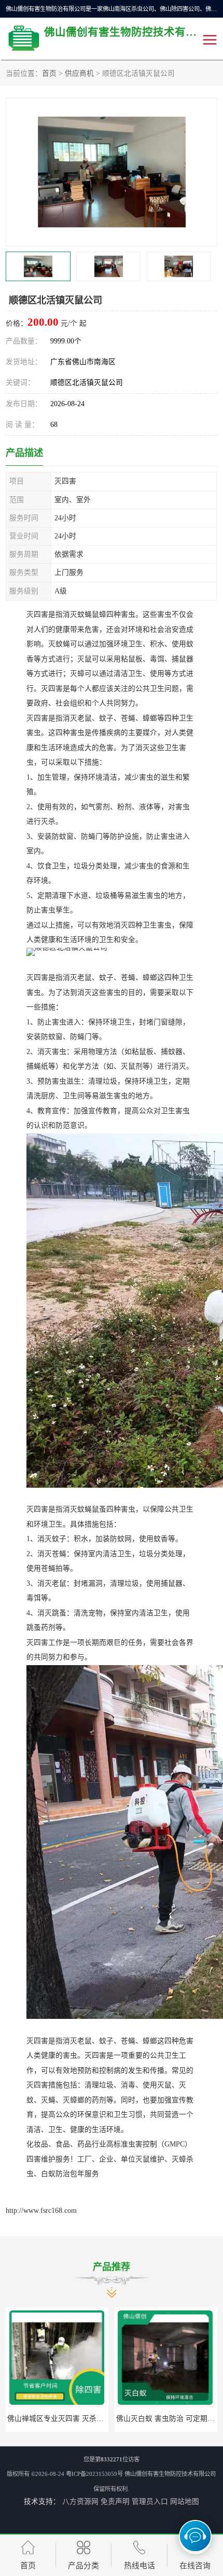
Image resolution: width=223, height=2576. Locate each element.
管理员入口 (150, 2502)
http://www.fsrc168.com (41, 2211)
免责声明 (115, 2502)
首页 (49, 73)
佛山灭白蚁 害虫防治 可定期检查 (168, 2419)
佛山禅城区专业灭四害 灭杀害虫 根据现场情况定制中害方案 (102, 2419)
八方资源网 (80, 2502)
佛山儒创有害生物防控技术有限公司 (170, 2474)
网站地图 (185, 2502)
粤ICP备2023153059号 (94, 2474)
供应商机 (79, 73)
